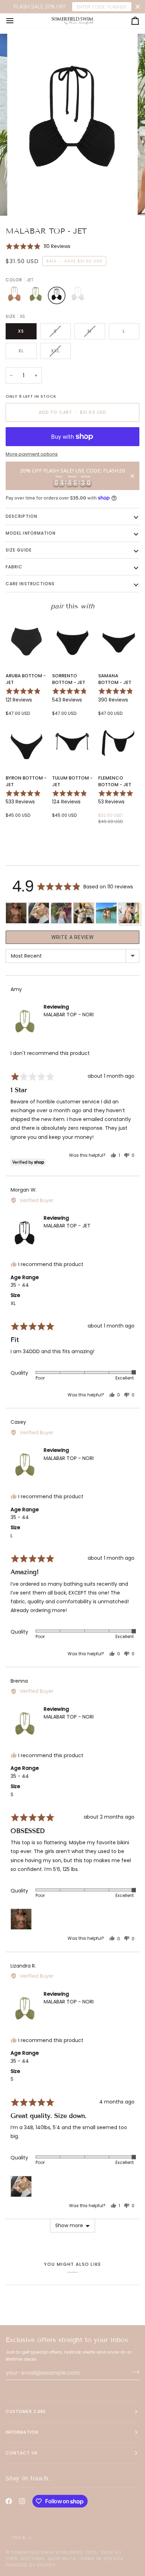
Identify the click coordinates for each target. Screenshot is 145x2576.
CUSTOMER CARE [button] (26, 2411)
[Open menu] (16, 21)
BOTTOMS (33, 2559)
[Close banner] (138, 7)
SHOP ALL (112, 2552)
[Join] (134, 2372)
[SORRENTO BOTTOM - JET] (73, 641)
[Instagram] (22, 2501)
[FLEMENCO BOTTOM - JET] (119, 743)
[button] (38, 246)
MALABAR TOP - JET (67, 1226)
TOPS (12, 2559)
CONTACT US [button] (22, 2453)
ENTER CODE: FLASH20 (102, 7)
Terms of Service (101, 2559)
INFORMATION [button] (22, 2432)
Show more (69, 2225)
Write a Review (72, 937)
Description (21, 516)
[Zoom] (24, 203)
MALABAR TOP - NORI (69, 1015)
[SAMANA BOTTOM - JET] (119, 641)
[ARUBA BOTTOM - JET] (26, 641)
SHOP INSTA (62, 2559)
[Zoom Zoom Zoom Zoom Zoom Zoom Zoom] (72, 125)
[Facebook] (9, 2501)
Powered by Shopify (31, 2565)
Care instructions (30, 584)
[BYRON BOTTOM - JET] (26, 743)
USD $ (19, 2538)
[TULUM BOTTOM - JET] (73, 743)
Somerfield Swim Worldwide (48, 2552)
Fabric (14, 567)
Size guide (19, 550)
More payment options (32, 454)
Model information (31, 533)
